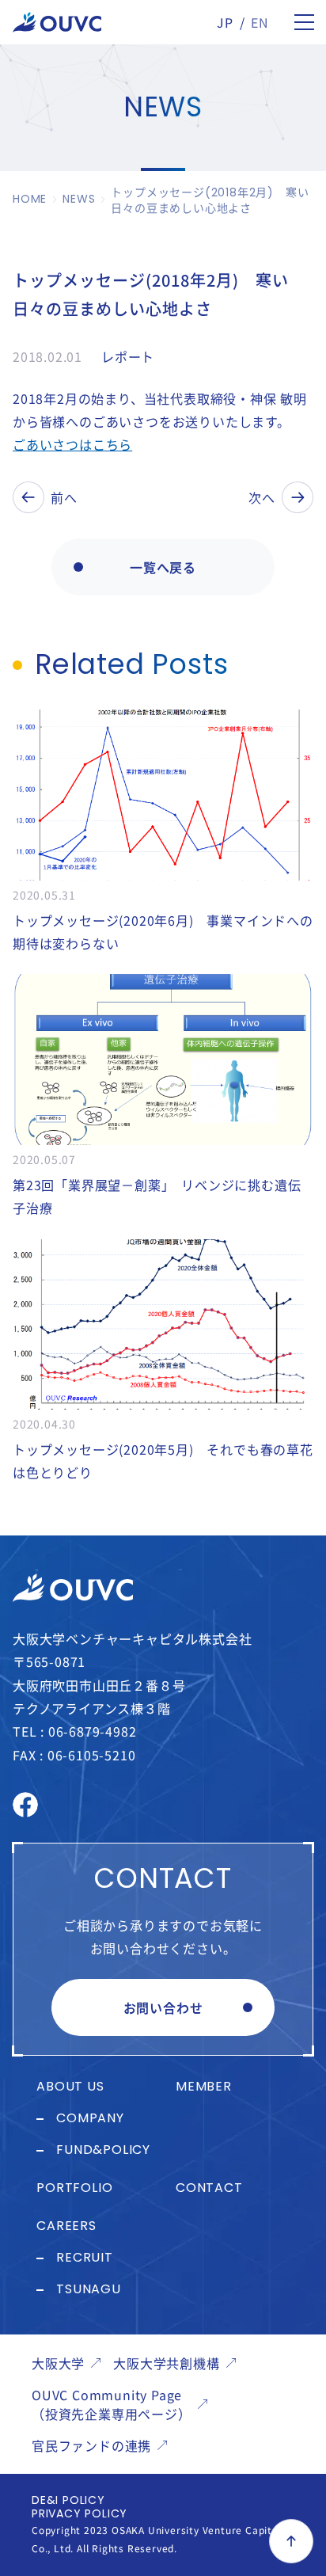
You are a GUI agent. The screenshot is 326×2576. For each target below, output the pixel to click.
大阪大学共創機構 (166, 2363)
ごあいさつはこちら (72, 444)
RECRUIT (85, 2258)
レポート (128, 356)
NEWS (79, 200)
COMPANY (90, 2119)
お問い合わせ (163, 2007)
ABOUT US (70, 2087)
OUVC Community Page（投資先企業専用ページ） (112, 2404)
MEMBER (204, 2087)
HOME (30, 200)
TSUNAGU (89, 2290)
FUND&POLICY (103, 2151)
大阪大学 (58, 2363)
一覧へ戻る (163, 567)
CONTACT (209, 2189)
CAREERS (66, 2227)
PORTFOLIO (74, 2189)
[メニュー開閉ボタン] (304, 22)
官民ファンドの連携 (91, 2445)
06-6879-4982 (93, 1731)
